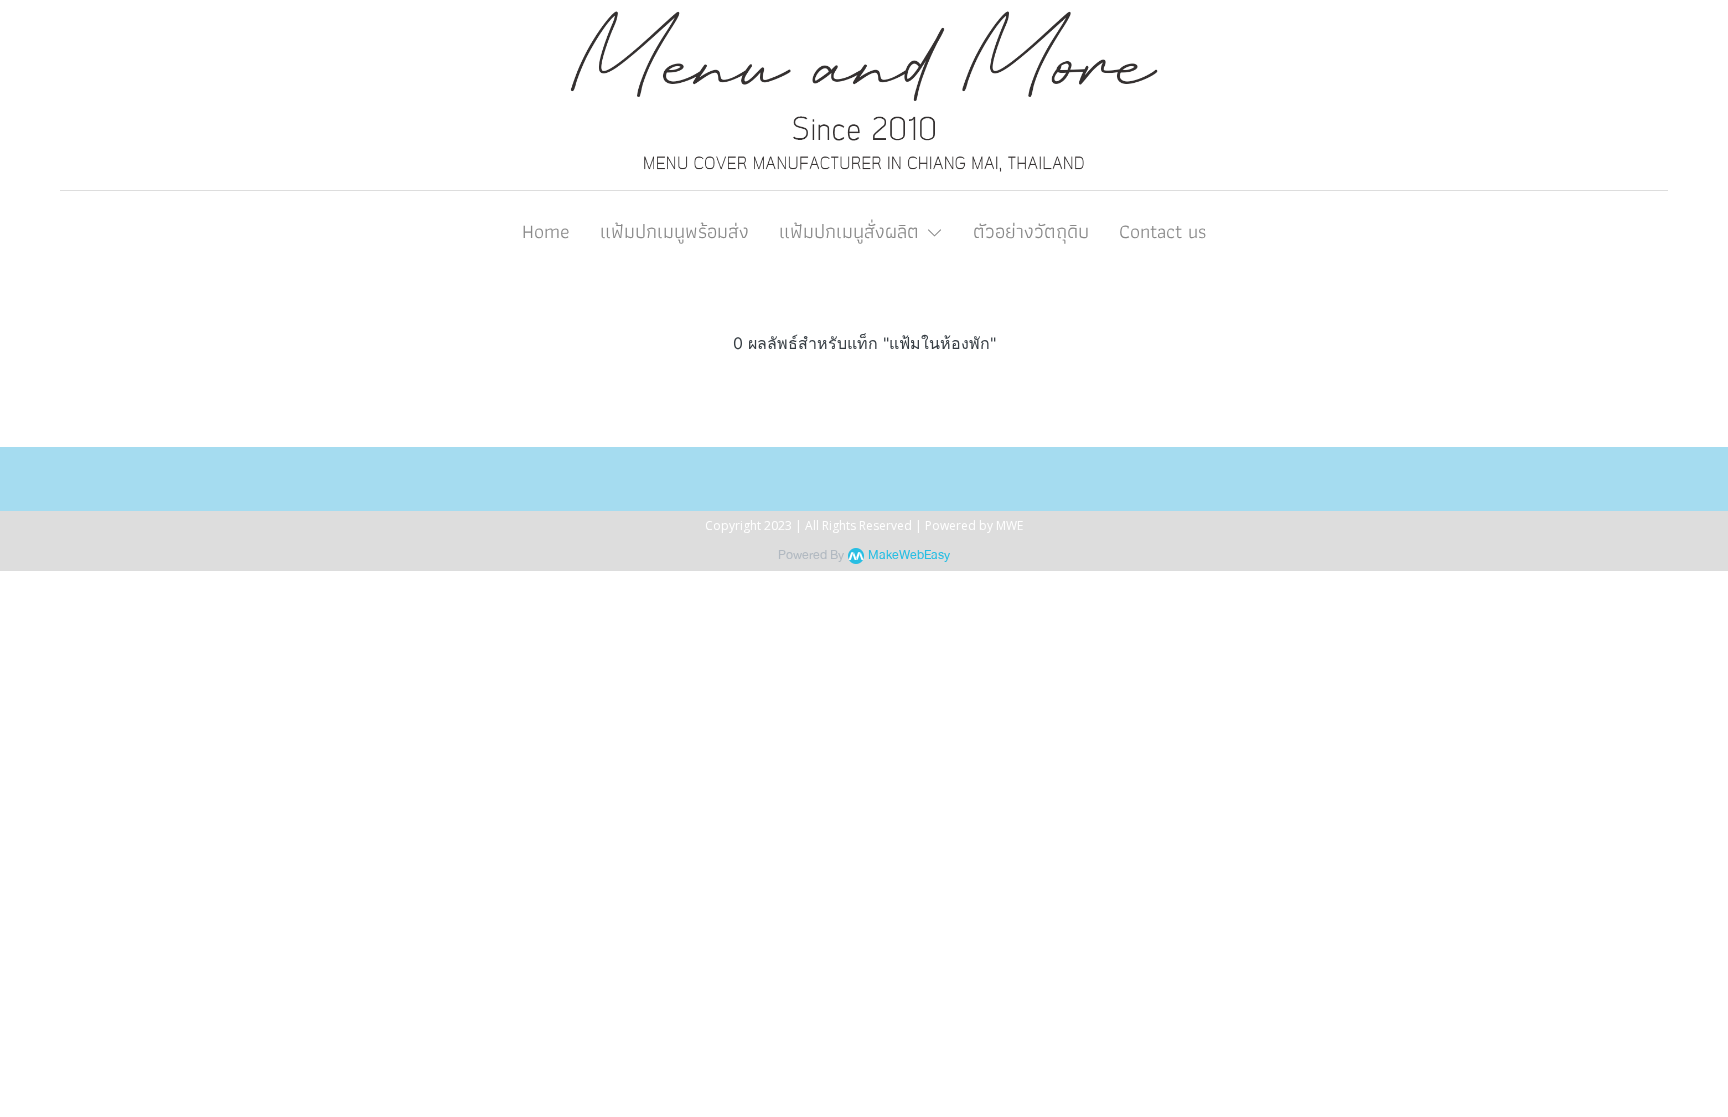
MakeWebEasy (909, 555)
